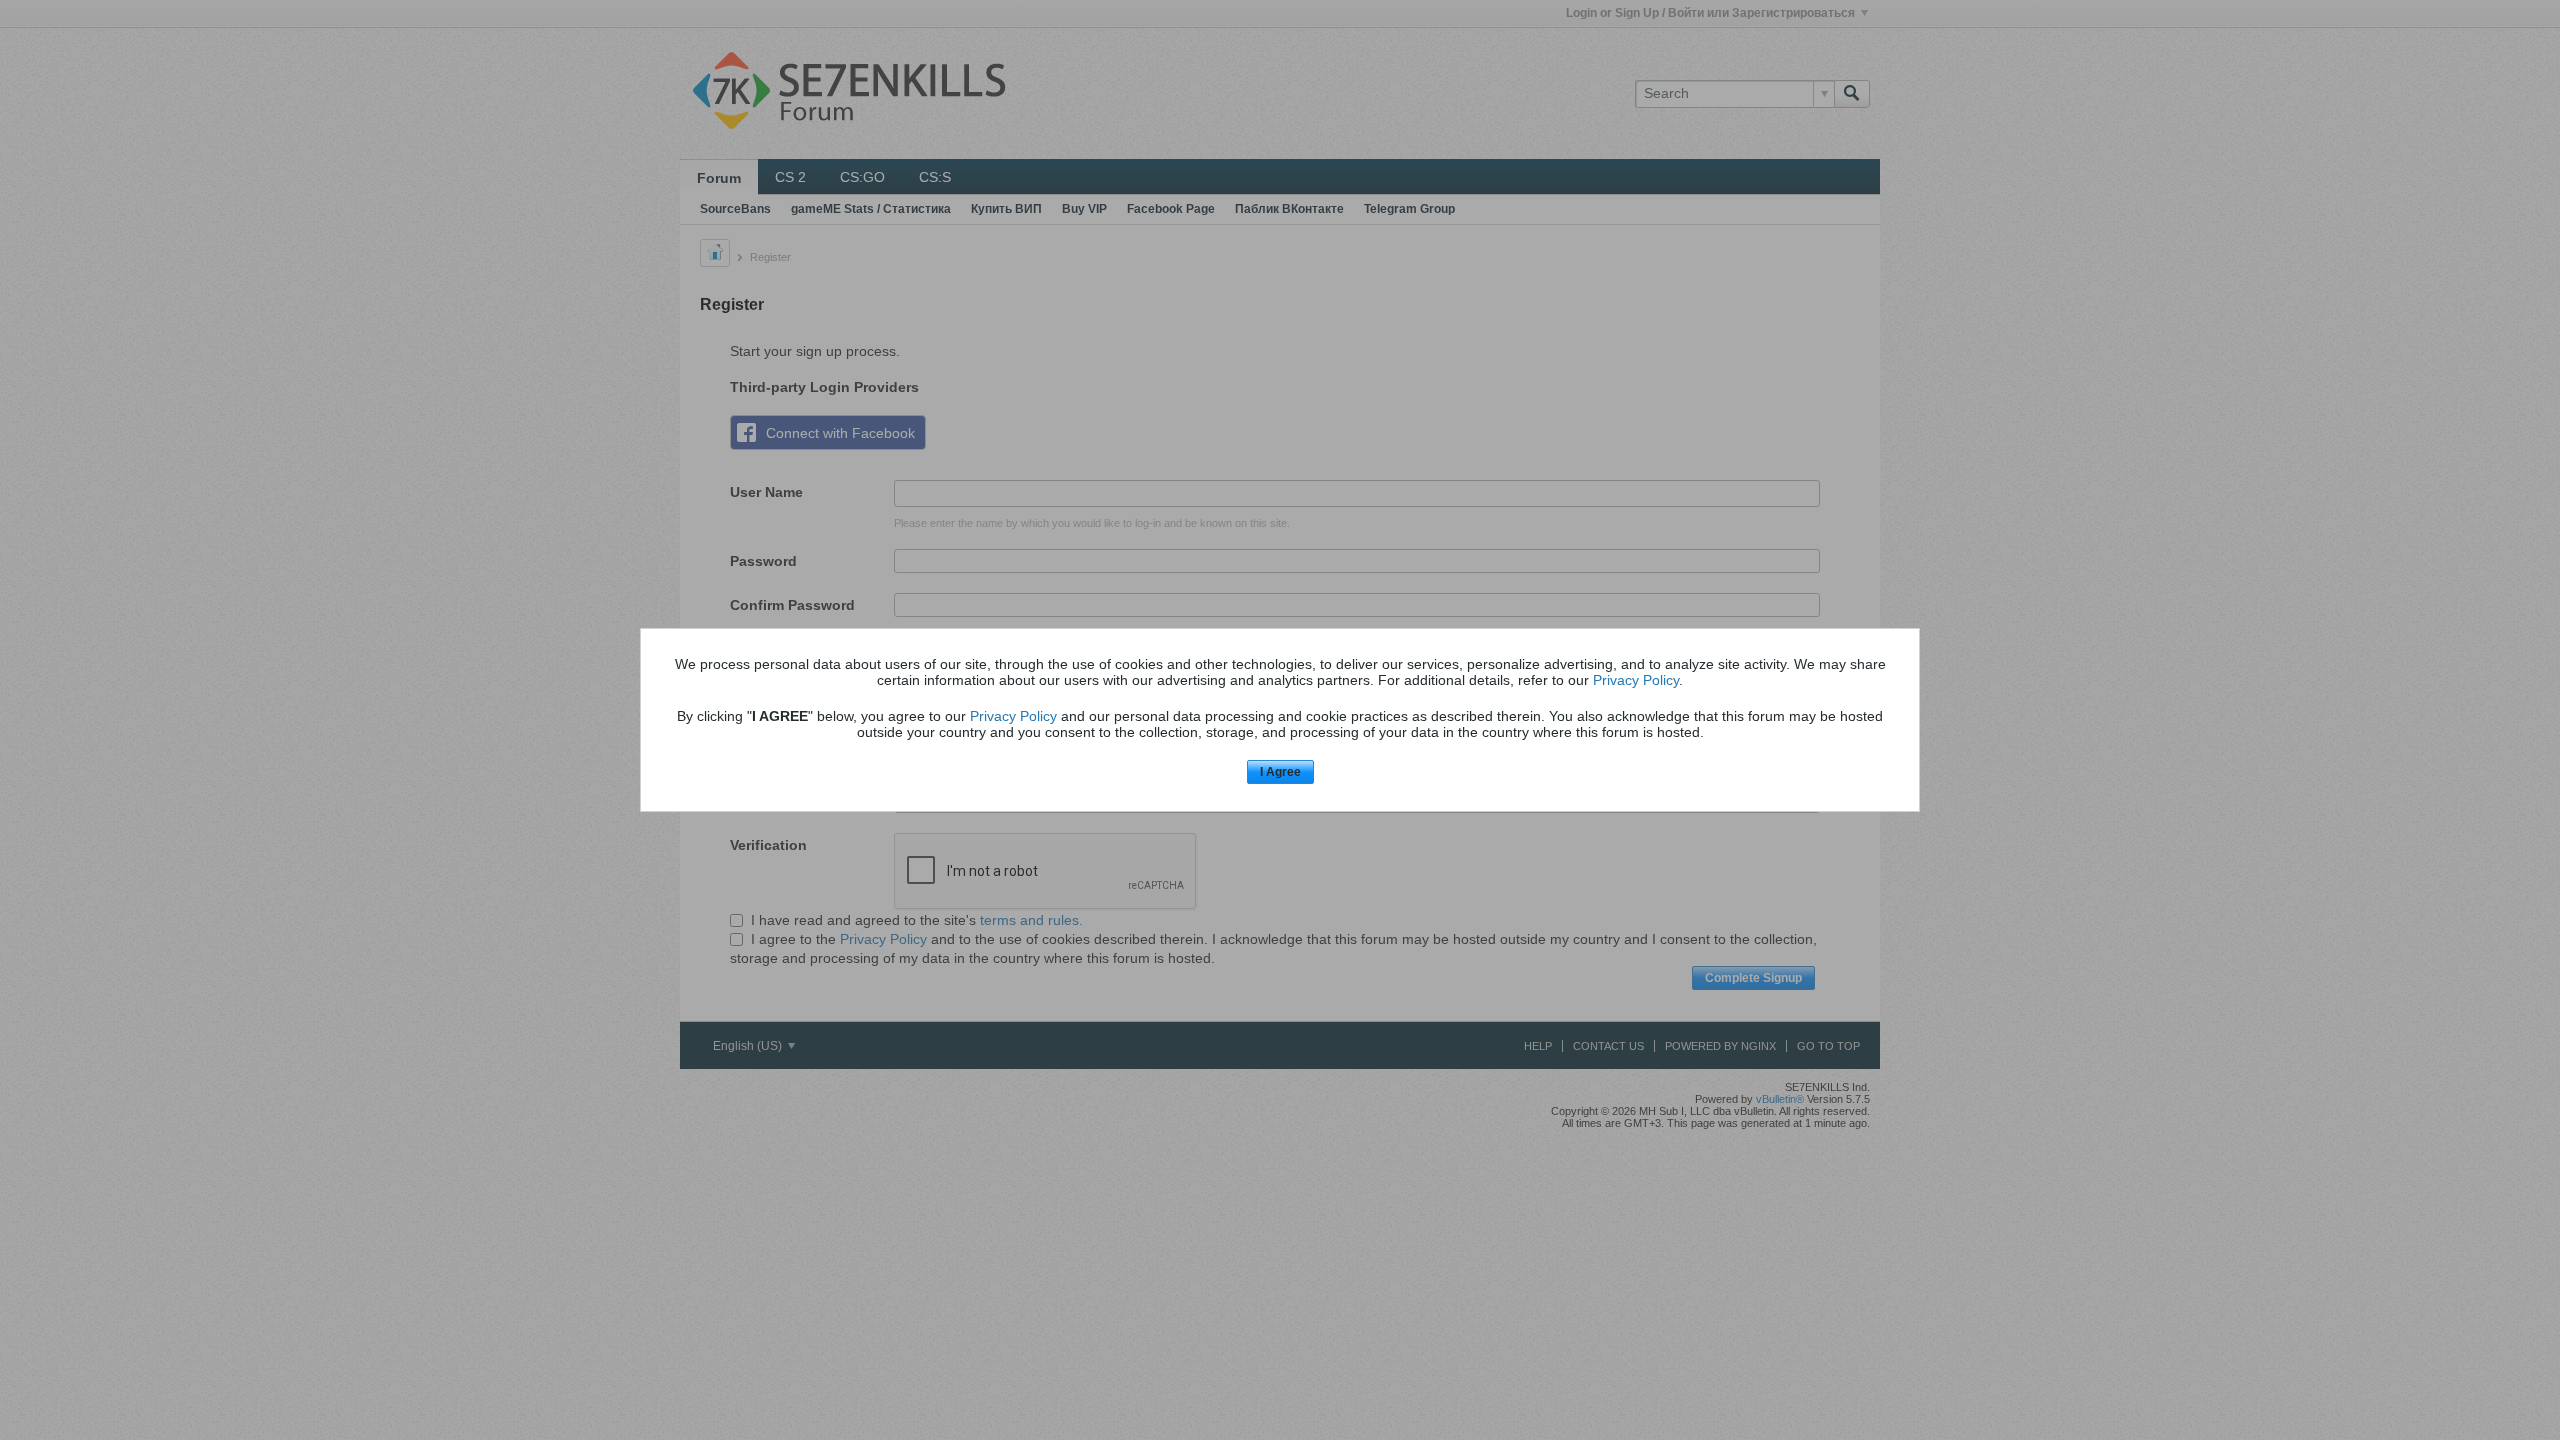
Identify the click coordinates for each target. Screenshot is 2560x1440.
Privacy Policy (1636, 680)
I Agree (1280, 772)
